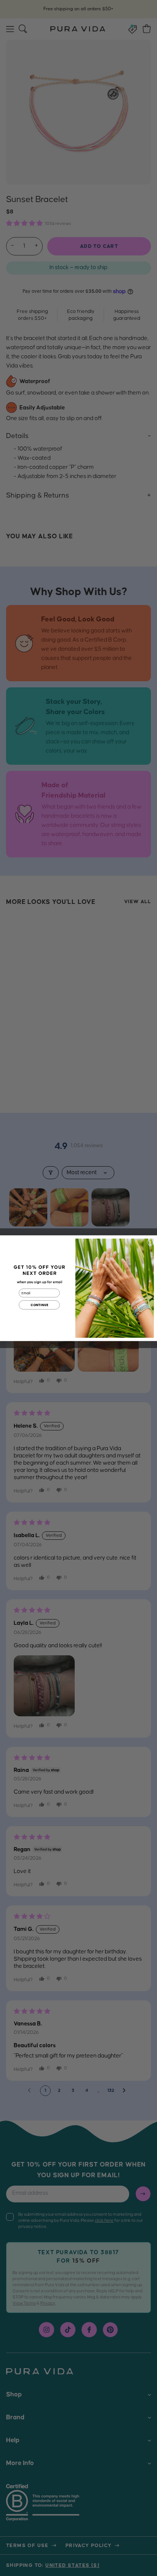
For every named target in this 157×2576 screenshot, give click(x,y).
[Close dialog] (150, 1242)
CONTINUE (39, 1305)
